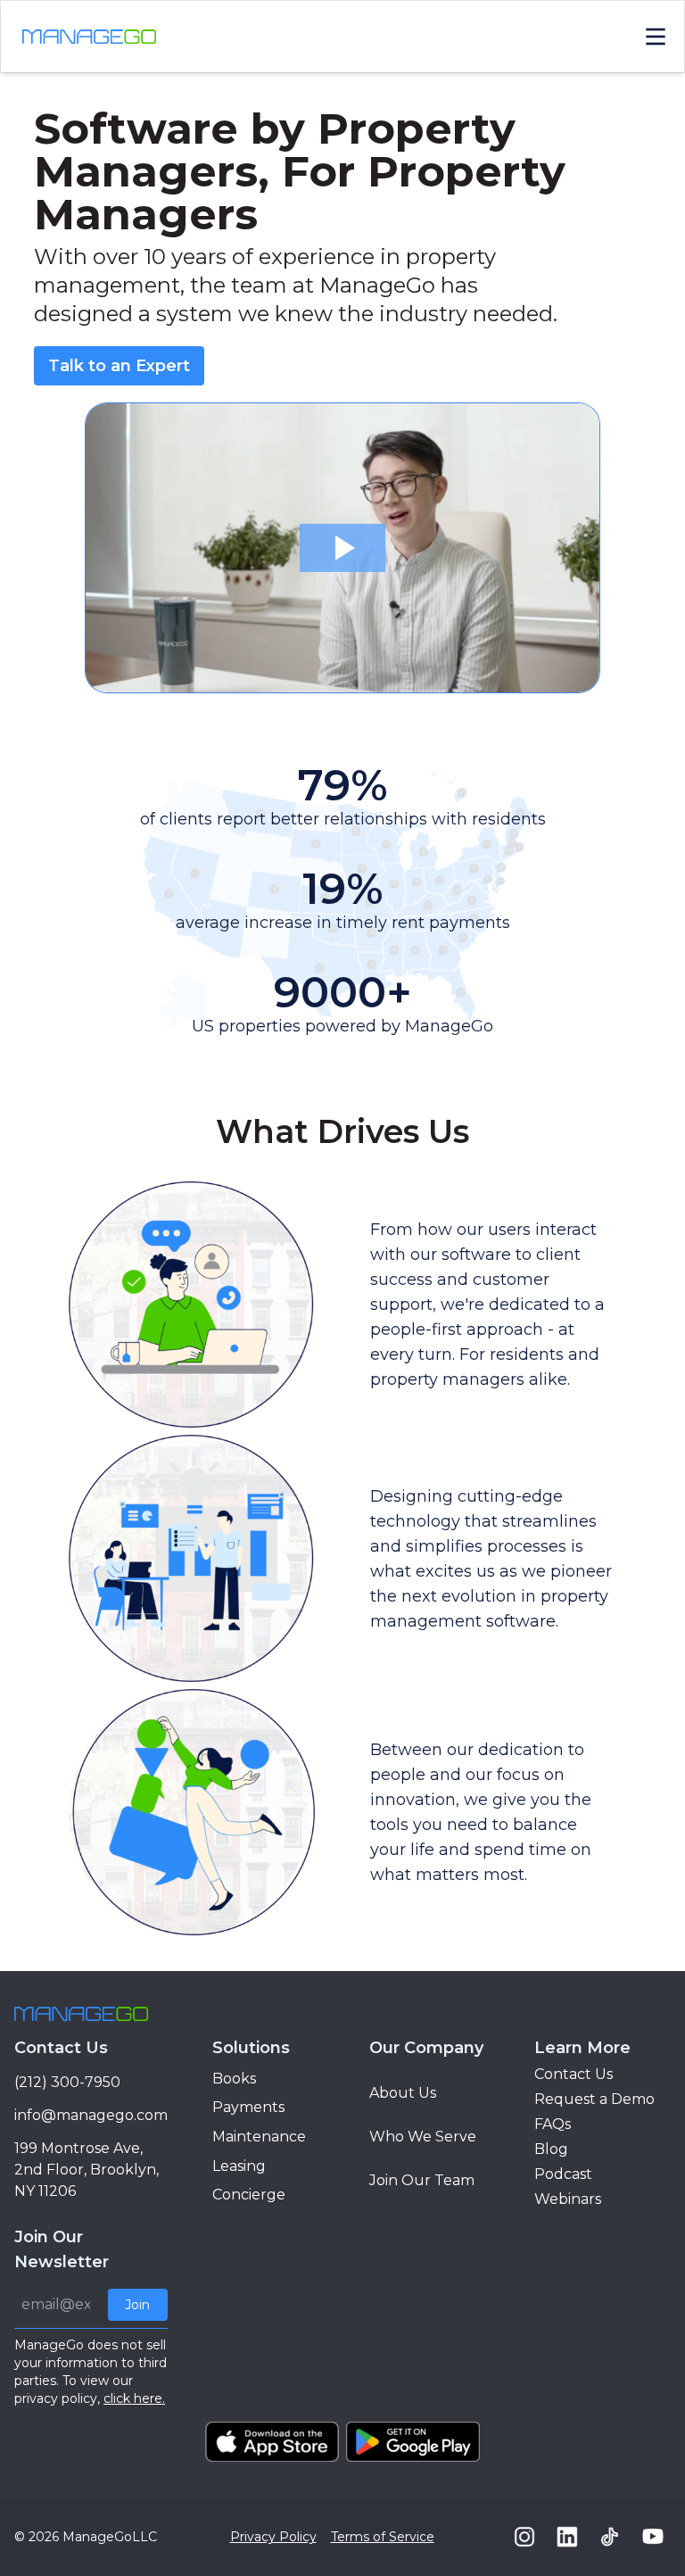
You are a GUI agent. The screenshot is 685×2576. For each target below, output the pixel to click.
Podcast (563, 2174)
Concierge (249, 2195)
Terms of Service (383, 2537)
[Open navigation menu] (656, 37)
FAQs (553, 2124)
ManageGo (97, 2537)
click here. (134, 2398)
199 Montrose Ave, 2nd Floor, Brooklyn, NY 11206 (87, 2170)
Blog (551, 2149)
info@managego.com (91, 2115)
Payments (248, 2107)
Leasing (239, 2166)
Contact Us (574, 2074)
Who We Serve (423, 2137)
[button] (342, 548)
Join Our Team (422, 2180)
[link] (119, 366)
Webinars (568, 2199)
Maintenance (259, 2137)
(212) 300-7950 (67, 2082)
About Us (403, 2093)
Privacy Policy (273, 2537)
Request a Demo (594, 2099)
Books (234, 2079)
